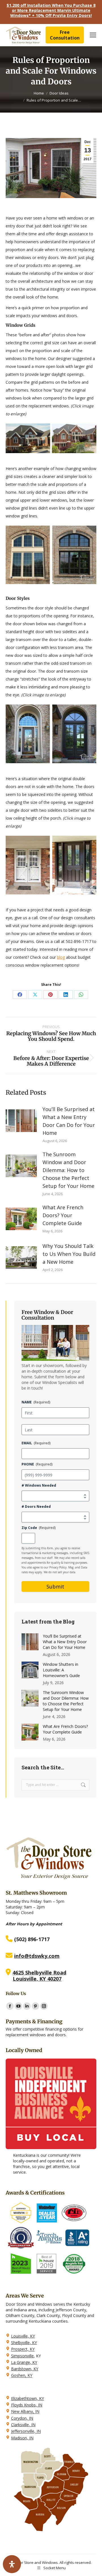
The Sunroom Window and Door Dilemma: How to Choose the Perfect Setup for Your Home (68, 1170)
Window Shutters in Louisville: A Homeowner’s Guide (61, 1670)
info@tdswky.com (37, 1956)
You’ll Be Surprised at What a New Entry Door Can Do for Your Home (69, 1121)
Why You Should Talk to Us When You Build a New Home (69, 1254)
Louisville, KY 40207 (37, 1979)
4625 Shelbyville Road (39, 1972)
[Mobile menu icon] (93, 35)
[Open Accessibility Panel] (12, 2564)
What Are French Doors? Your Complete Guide (63, 1215)
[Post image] (21, 1121)
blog (61, 957)
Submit (55, 1587)
